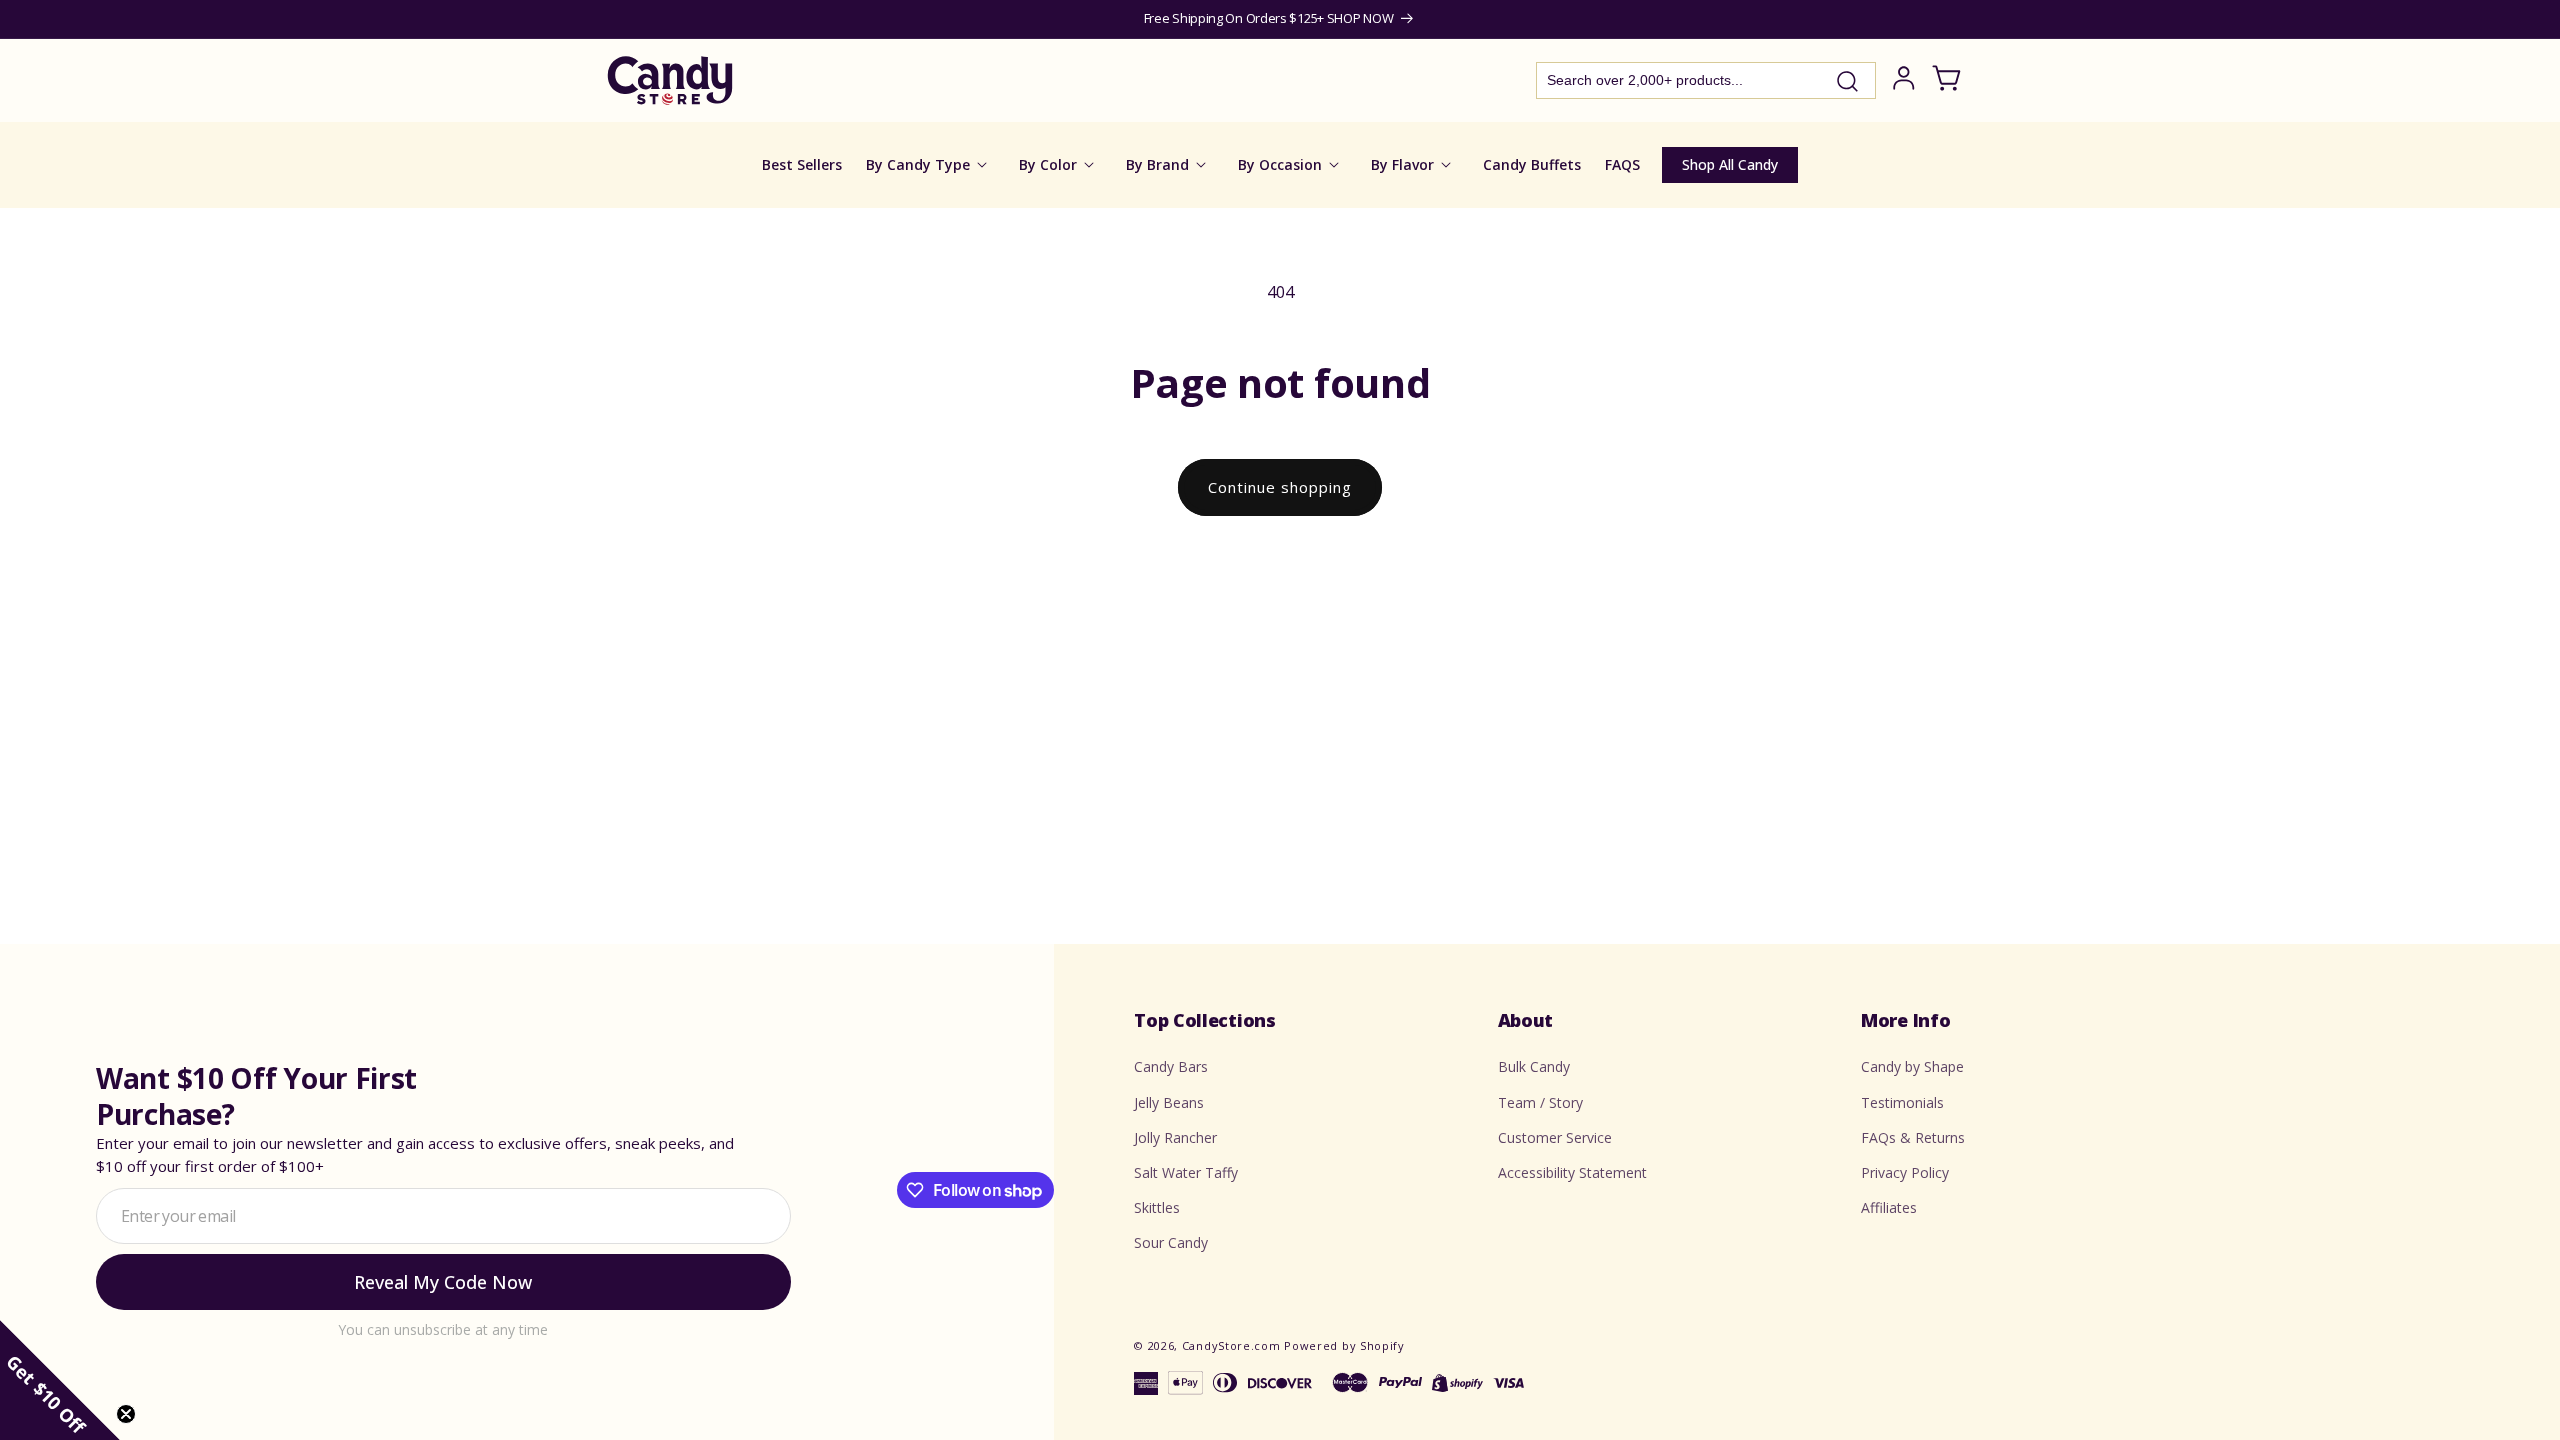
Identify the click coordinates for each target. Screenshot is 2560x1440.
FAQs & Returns (1913, 1137)
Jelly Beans (1169, 1102)
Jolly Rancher (1175, 1137)
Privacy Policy (1905, 1172)
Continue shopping (1280, 487)
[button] (60, 1380)
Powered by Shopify (1344, 1345)
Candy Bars (1171, 1066)
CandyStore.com (1231, 1345)
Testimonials (1902, 1102)
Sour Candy (1171, 1242)
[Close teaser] (126, 1414)
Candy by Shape (1912, 1066)
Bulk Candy (1534, 1066)
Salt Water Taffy (1186, 1172)
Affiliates (1889, 1207)
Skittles (1157, 1207)
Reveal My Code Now (443, 1282)
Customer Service (1555, 1137)
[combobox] (1706, 80)
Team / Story (1540, 1102)
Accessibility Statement (1572, 1172)
